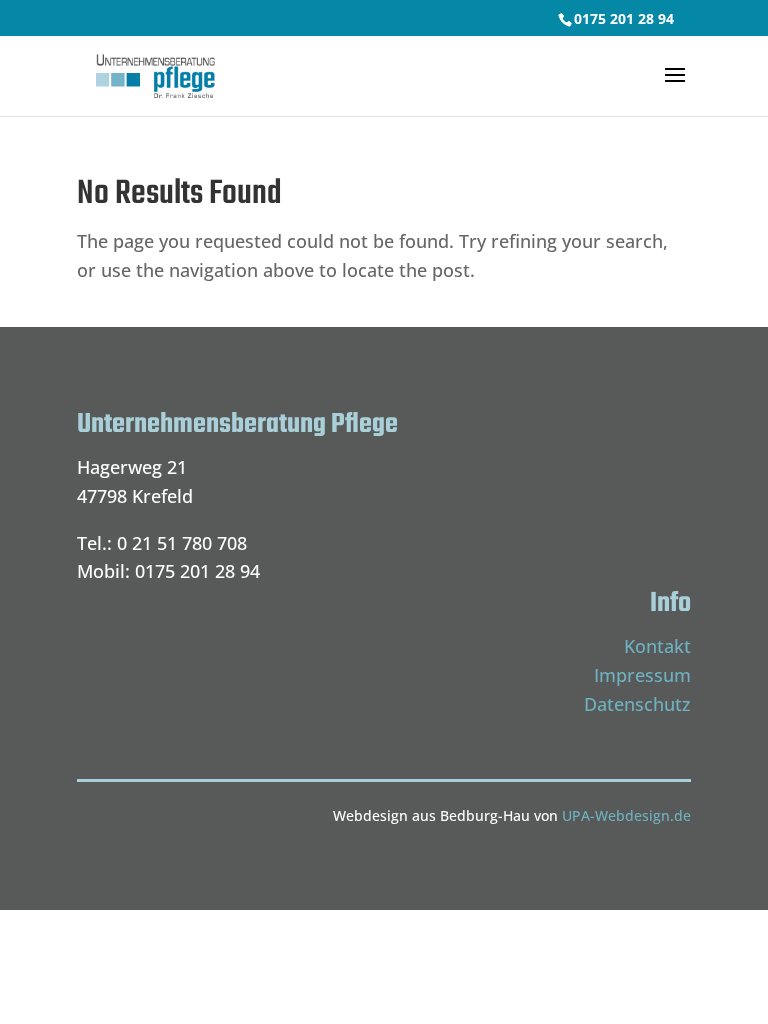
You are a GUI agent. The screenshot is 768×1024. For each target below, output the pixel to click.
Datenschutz (637, 704)
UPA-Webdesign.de (626, 815)
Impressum (642, 675)
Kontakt (657, 646)
